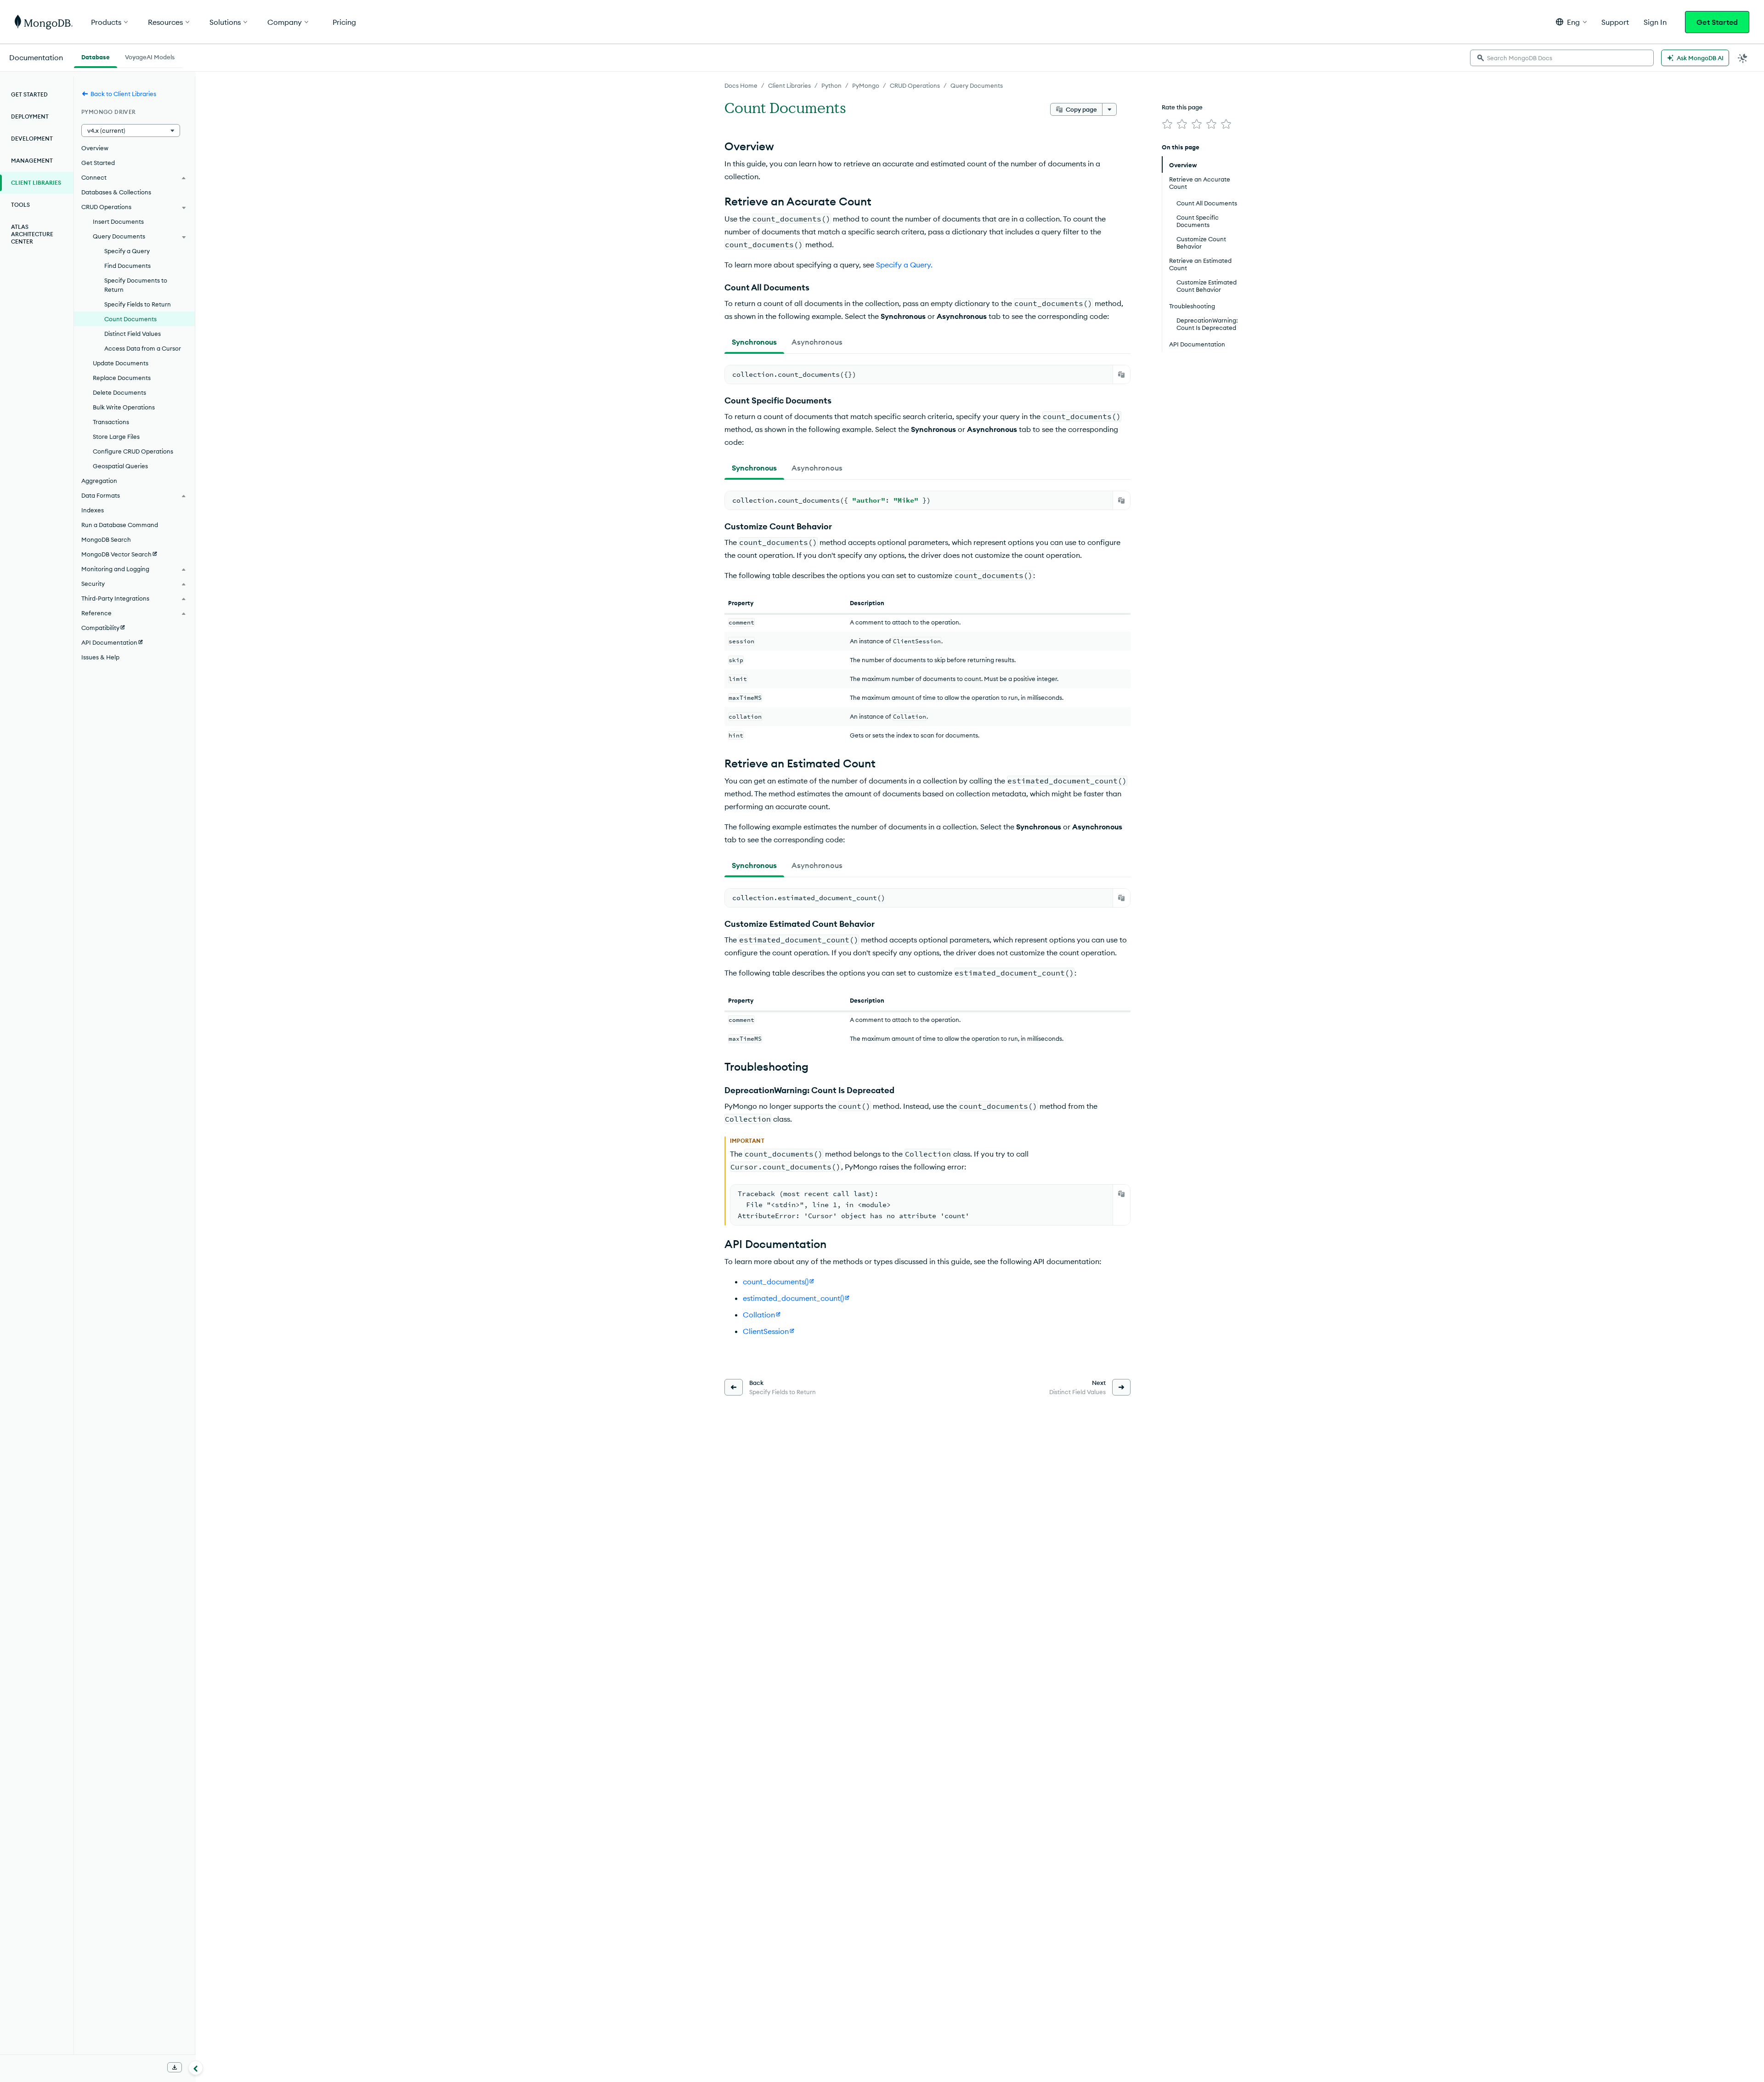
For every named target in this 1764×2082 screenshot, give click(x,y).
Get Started (1717, 22)
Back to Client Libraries (123, 94)
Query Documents (977, 85)
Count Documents (130, 319)
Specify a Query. (904, 265)
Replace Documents (122, 378)
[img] (1167, 124)
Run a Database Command (120, 525)
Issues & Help (100, 657)
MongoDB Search (106, 539)
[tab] (754, 342)
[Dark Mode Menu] (1743, 58)
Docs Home (741, 85)
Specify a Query (127, 251)
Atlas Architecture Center (32, 234)
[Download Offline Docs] (175, 2067)
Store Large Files (116, 437)
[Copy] (1121, 374)
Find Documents (127, 266)
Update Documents (121, 363)
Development (32, 139)
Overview (95, 148)
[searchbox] (1562, 58)
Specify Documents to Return (136, 285)
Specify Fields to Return (138, 304)
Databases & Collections (116, 192)
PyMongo (866, 85)
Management (32, 161)
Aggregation (99, 481)
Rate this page (1182, 107)
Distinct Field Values (133, 334)
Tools (20, 205)
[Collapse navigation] (196, 2068)
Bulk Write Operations (124, 407)
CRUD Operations (915, 85)
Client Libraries (789, 85)
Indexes (93, 510)
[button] (1571, 22)
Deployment (30, 116)
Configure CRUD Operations (133, 451)
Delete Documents (119, 392)
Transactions (111, 422)
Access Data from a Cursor (143, 348)
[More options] (1109, 109)
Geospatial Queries (120, 466)
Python (831, 85)
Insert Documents (118, 221)
